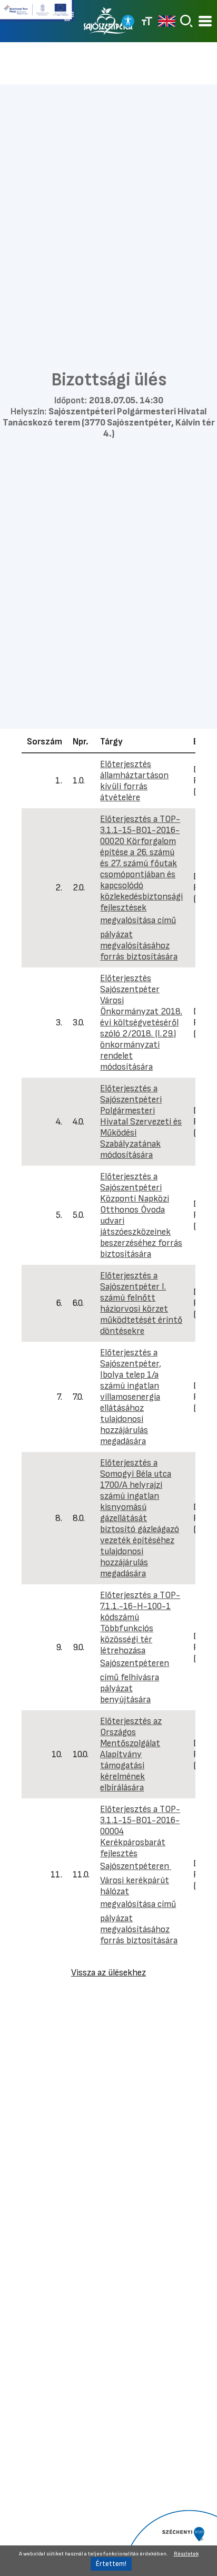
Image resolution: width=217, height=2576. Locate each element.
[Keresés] (186, 21)
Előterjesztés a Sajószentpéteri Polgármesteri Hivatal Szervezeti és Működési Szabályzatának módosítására (141, 1122)
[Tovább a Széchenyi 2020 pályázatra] (169, 2542)
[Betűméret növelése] (147, 21)
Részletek (186, 2554)
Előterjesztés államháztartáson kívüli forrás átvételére (134, 781)
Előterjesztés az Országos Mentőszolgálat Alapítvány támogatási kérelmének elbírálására (131, 1754)
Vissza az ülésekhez (108, 1973)
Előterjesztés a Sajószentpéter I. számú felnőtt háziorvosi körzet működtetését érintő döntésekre (141, 1303)
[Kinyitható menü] (205, 21)
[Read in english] (167, 21)
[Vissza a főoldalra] (108, 21)
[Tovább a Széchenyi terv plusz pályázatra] (37, 15)
